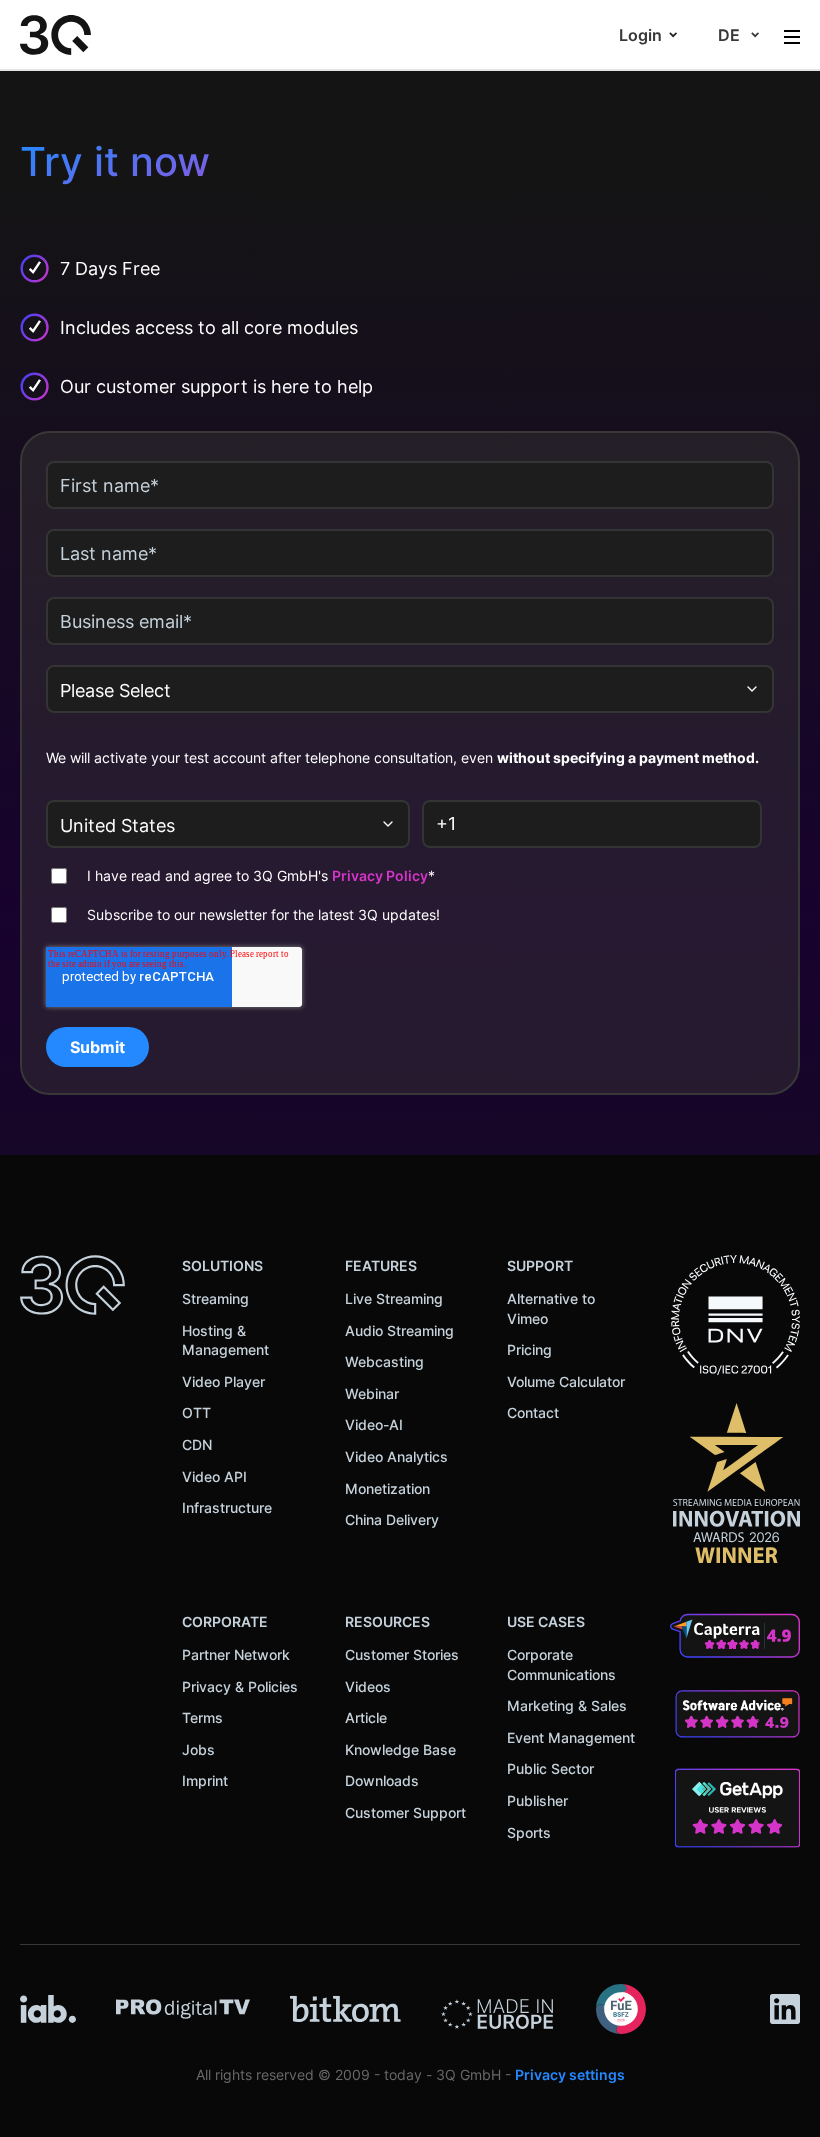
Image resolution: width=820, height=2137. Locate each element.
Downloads (382, 1780)
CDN (197, 1444)
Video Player (223, 1381)
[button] (648, 35)
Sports (529, 1832)
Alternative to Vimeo (551, 1308)
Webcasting (384, 1361)
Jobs (198, 1749)
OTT (196, 1412)
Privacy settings (570, 2074)
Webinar (372, 1393)
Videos (368, 1686)
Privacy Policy (380, 875)
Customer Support (405, 1812)
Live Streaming (394, 1298)
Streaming (215, 1298)
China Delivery (392, 1519)
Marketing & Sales (567, 1705)
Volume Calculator (566, 1381)
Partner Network (236, 1654)
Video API (214, 1476)
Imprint (205, 1780)
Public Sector (550, 1768)
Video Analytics (396, 1456)
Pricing (529, 1349)
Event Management (571, 1737)
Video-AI (374, 1424)
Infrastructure (227, 1507)
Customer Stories (402, 1654)
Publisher (537, 1800)
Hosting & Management (225, 1340)
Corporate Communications (561, 1664)
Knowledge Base (400, 1749)
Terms (202, 1717)
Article (366, 1717)
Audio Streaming (399, 1330)
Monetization (387, 1488)
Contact (533, 1412)
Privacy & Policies (240, 1686)
